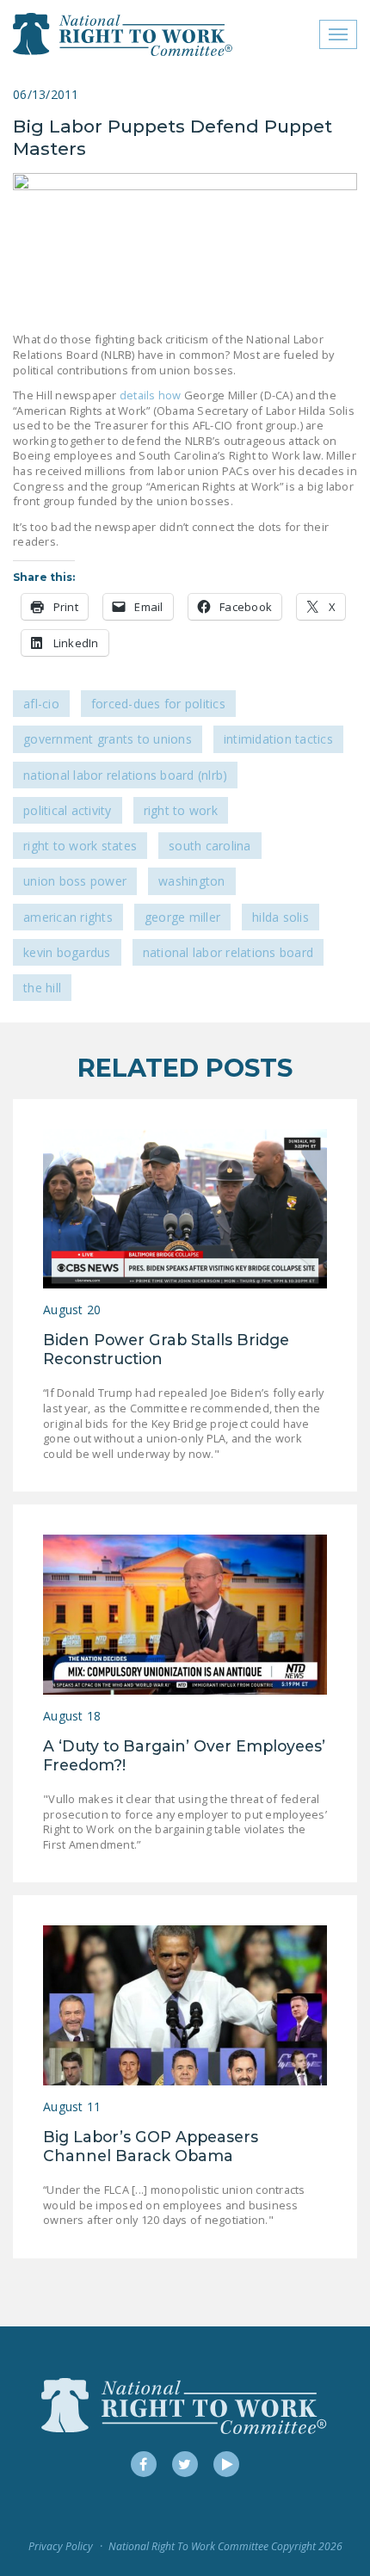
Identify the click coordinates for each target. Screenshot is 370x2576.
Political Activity (68, 810)
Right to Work (181, 810)
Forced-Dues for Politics (158, 704)
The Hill (42, 988)
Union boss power (75, 881)
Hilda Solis (281, 917)
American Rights (68, 917)
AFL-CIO (41, 704)
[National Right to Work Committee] (123, 34)
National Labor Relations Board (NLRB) (125, 775)
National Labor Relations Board (228, 952)
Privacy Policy (61, 2546)
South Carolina (210, 846)
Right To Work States (80, 846)
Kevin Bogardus (67, 952)
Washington (192, 881)
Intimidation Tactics (278, 739)
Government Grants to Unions (108, 739)
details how (151, 395)
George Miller (182, 917)
